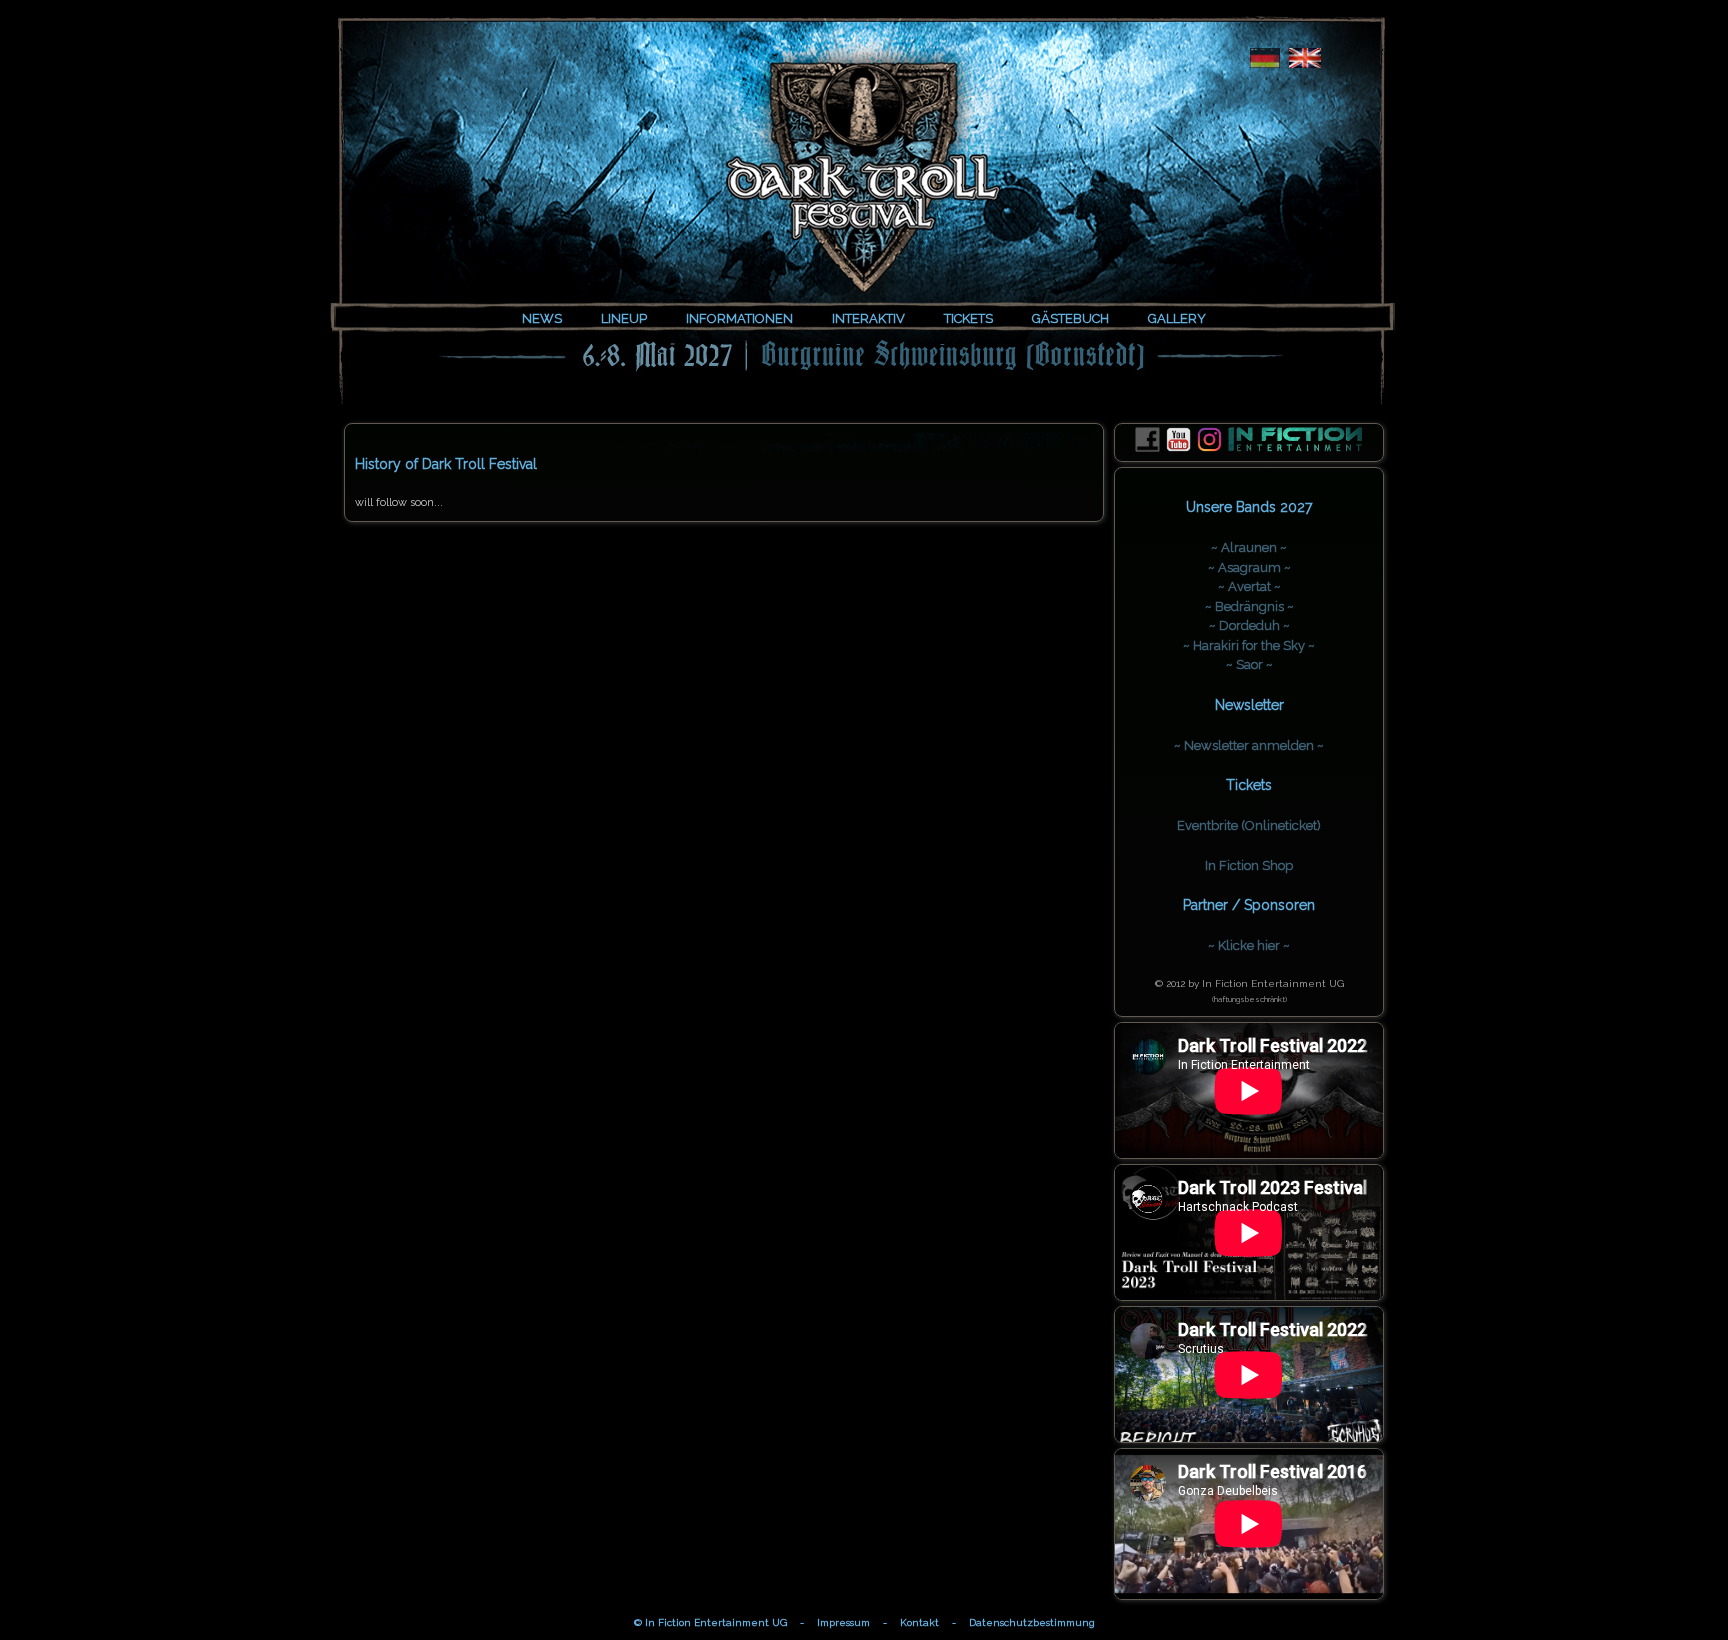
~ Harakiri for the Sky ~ (1249, 645)
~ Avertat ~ (1249, 586)
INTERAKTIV (868, 318)
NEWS (542, 318)
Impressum (843, 1622)
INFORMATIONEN (739, 318)
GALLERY (1177, 318)
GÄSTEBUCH (1070, 318)
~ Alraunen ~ (1249, 547)
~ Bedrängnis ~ (1249, 606)
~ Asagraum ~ (1249, 567)
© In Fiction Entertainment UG (710, 1622)
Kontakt (919, 1622)
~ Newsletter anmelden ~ (1249, 745)
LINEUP (624, 318)
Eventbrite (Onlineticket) (1249, 825)
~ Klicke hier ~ (1249, 945)
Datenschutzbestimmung (1032, 1622)
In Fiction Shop (1249, 865)
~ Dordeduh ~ (1249, 625)
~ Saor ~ (1249, 664)
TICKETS (968, 318)
